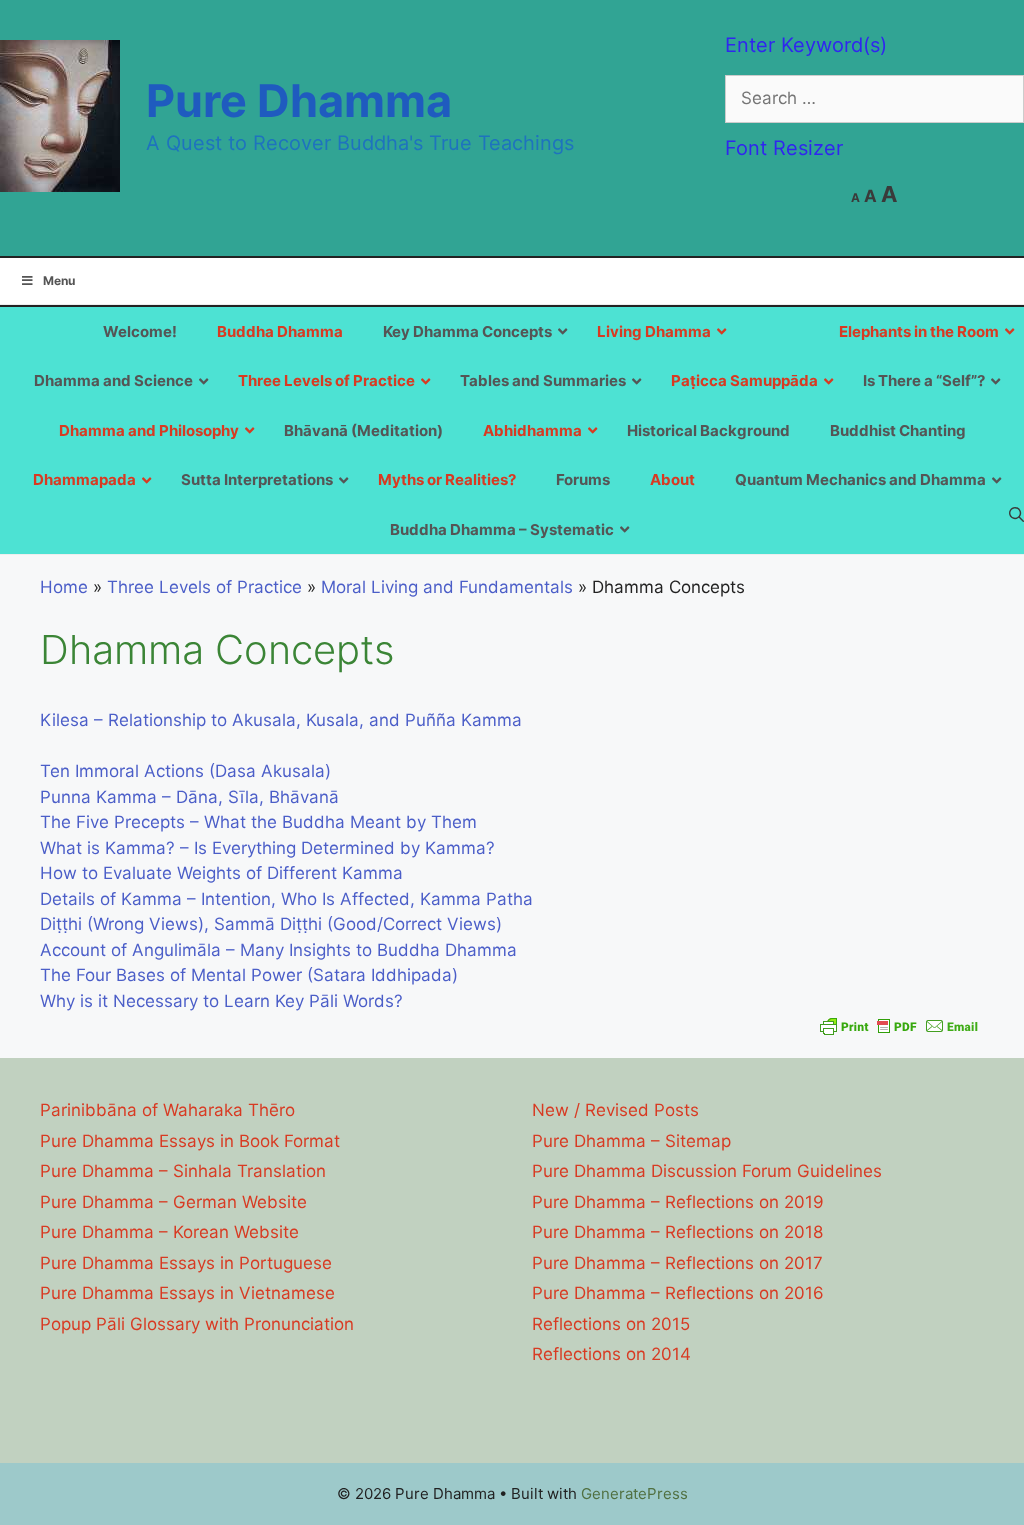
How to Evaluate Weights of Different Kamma (221, 873)
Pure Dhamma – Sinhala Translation (183, 1171)
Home (64, 587)
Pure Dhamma (299, 100)
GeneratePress (634, 1493)
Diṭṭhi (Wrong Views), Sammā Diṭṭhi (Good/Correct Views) (271, 924)
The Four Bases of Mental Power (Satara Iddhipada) (249, 975)
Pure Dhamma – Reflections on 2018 (677, 1232)
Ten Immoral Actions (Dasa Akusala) (185, 771)
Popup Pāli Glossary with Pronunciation (197, 1324)
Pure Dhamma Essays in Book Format (190, 1141)
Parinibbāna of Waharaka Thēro (167, 1110)
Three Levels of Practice (204, 587)
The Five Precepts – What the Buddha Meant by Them (258, 822)
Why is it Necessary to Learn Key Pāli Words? (221, 1001)
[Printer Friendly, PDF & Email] (899, 1026)
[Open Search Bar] (1016, 514)
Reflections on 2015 (611, 1324)
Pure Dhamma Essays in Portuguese (186, 1263)
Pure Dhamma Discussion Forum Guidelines (707, 1171)
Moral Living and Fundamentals (447, 587)
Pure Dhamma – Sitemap (631, 1141)
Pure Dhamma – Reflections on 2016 (678, 1293)
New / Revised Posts (615, 1110)
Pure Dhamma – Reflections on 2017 (677, 1263)
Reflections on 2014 (611, 1354)
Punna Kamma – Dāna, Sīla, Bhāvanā (189, 797)
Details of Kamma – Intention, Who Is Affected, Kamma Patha (286, 899)
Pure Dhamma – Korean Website (169, 1232)
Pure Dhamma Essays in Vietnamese (187, 1293)
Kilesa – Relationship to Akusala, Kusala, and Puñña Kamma (281, 720)
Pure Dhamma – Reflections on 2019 (678, 1202)
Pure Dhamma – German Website (173, 1202)
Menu (59, 280)
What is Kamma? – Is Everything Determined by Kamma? (267, 848)
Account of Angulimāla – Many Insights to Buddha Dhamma (278, 950)
